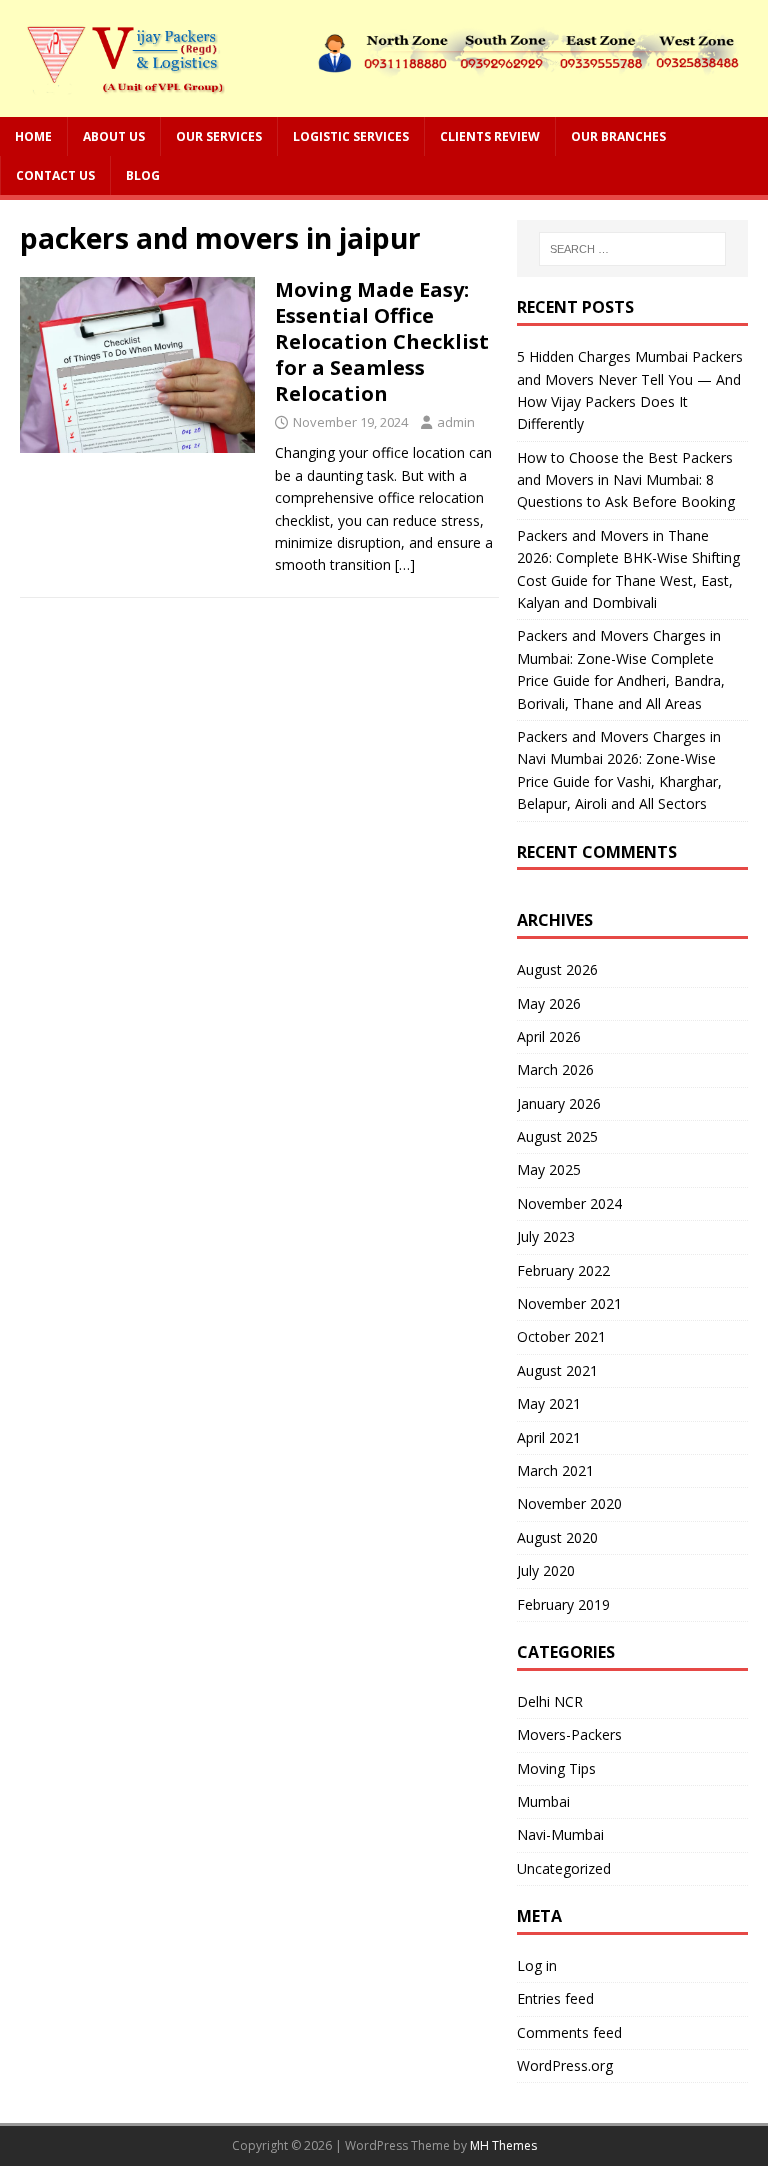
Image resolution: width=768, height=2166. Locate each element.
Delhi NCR (550, 1701)
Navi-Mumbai (560, 1834)
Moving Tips (556, 1768)
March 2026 (555, 1069)
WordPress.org (565, 2065)
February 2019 (563, 1604)
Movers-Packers (569, 1734)
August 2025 (557, 1136)
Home (33, 136)
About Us (114, 136)
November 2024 (569, 1203)
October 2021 (561, 1336)
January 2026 (559, 1103)
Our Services (219, 136)
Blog (143, 175)
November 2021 (569, 1303)
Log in (537, 1965)
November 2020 (569, 1503)
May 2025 (549, 1169)
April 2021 (549, 1437)
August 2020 (557, 1537)
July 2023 (546, 1236)
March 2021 (555, 1470)
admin (456, 422)
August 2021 (557, 1370)
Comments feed (569, 2032)
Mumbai (543, 1801)
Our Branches (618, 136)
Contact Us (55, 175)
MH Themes (503, 2145)
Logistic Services (351, 136)
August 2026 (557, 969)
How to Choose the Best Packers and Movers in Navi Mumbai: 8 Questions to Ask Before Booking (626, 480)
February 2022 (563, 1270)
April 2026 (549, 1036)
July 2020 (546, 1570)
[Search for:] (632, 249)
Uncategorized (564, 1868)
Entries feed (555, 1998)
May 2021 (549, 1403)
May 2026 (549, 1003)
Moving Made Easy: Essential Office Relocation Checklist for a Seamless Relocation (382, 341)
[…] (405, 564)
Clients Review (490, 136)
